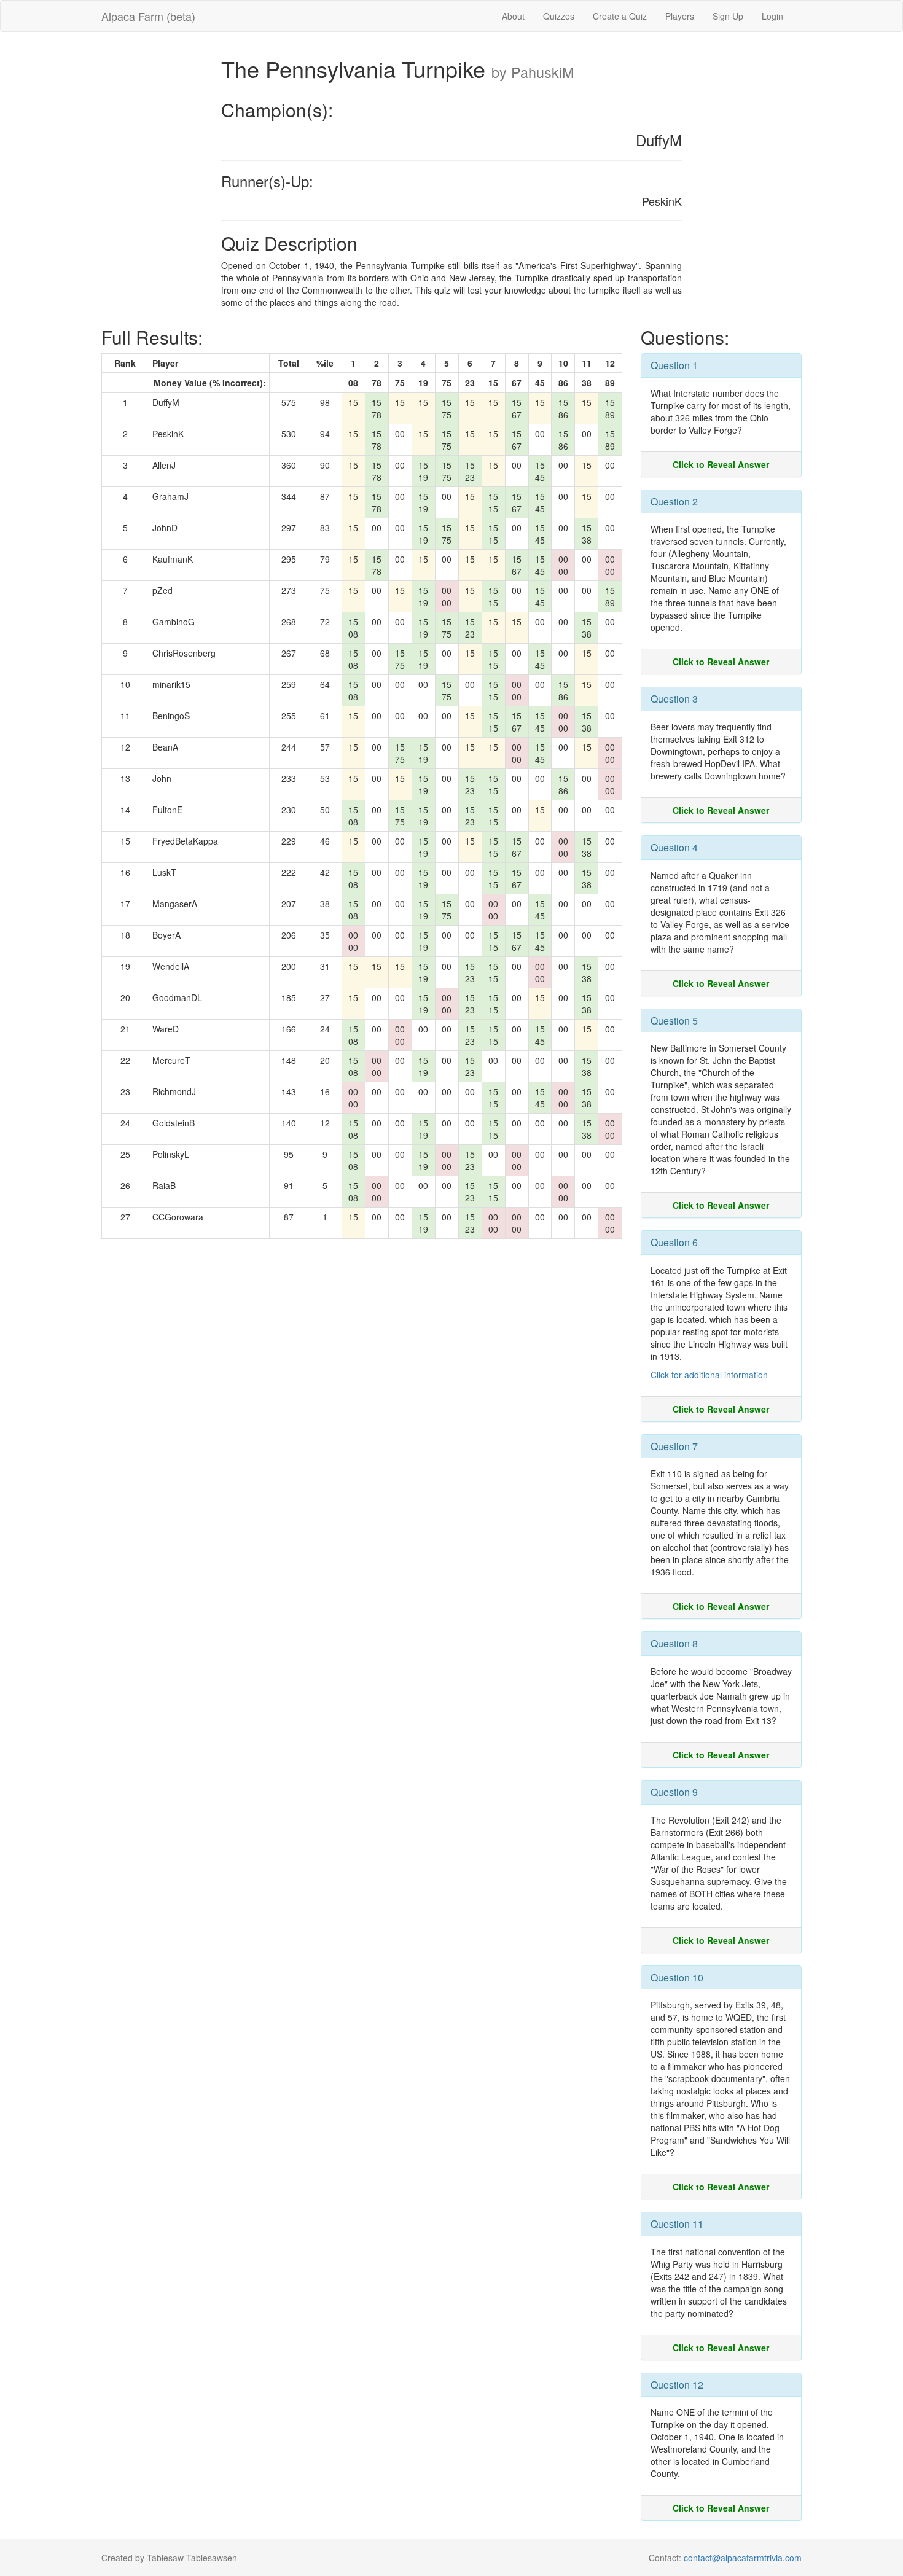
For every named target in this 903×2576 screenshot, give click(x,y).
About (513, 16)
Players (680, 16)
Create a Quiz (620, 16)
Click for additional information (709, 1375)
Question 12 (677, 2385)
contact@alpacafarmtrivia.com (743, 2558)
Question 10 (677, 1977)
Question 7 (674, 1446)
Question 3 (674, 699)
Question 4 (674, 847)
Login (772, 16)
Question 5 (674, 1021)
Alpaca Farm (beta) (148, 16)
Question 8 (674, 1643)
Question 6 (674, 1242)
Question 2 (674, 502)
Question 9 (674, 1792)
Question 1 (674, 365)
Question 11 (677, 2224)
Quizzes (559, 16)
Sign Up (728, 16)
